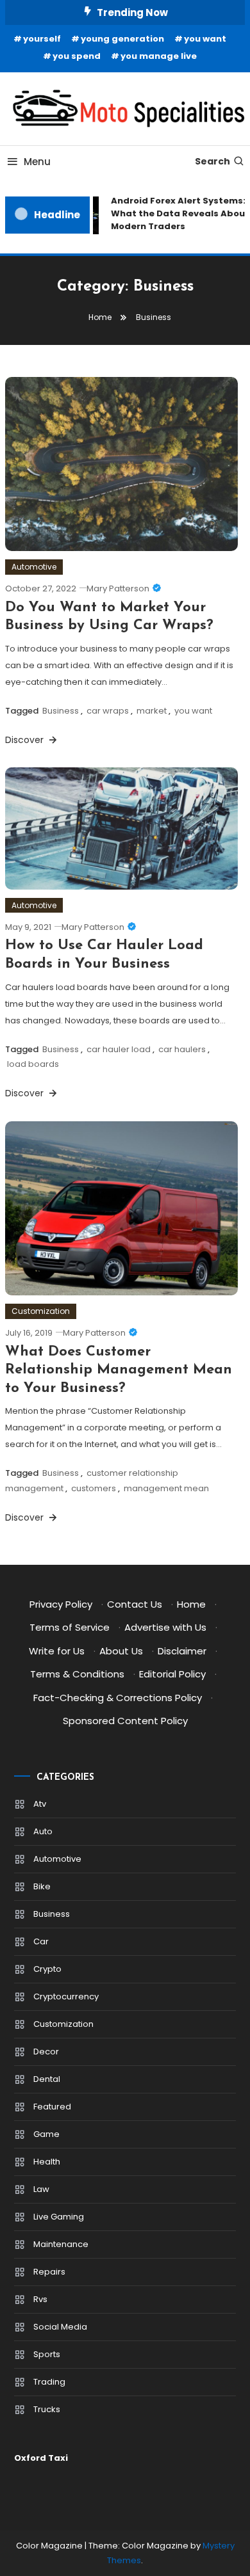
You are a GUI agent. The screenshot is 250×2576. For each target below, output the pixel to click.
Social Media (60, 2327)
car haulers (182, 1049)
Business (61, 711)
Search (213, 161)
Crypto (47, 1969)
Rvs (40, 2299)
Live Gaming (59, 2217)
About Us (121, 1651)
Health (47, 2162)
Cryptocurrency (66, 1996)
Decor (46, 2052)
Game (46, 2134)
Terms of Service (70, 1627)
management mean (166, 1488)
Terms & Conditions (77, 1674)
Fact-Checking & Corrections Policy (118, 1698)
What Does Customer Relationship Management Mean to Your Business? (119, 1370)
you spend (77, 56)
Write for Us (57, 1651)
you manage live (159, 56)
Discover (26, 740)
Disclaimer (182, 1651)
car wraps (108, 711)
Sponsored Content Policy (125, 1721)
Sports (47, 2354)
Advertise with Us (165, 1627)
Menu (37, 162)
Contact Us (135, 1604)
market (152, 711)
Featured (52, 2107)
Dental (47, 2079)
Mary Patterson (118, 588)
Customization (41, 1311)
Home (191, 1604)
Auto (43, 1831)
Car (41, 1941)
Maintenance (61, 2244)
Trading (49, 2382)
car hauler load (119, 1049)
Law (41, 2189)
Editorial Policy (172, 1674)
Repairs (49, 2272)
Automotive (34, 567)
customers (94, 1488)
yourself (42, 39)
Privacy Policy (61, 1604)
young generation (122, 39)
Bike (42, 1886)
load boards (33, 1064)
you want (205, 39)
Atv (40, 1804)
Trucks (47, 2409)
